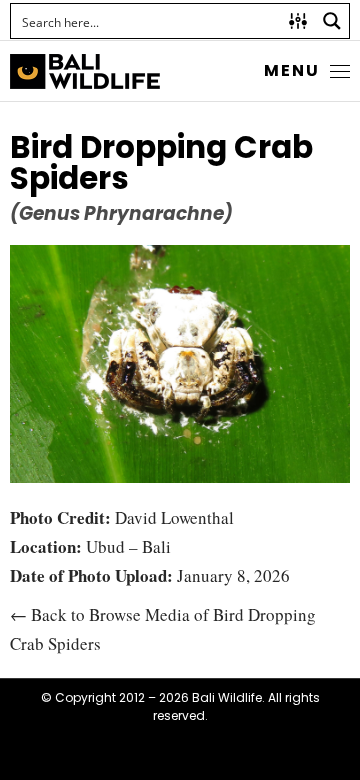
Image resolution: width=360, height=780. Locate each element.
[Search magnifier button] (332, 21)
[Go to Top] (330, 750)
